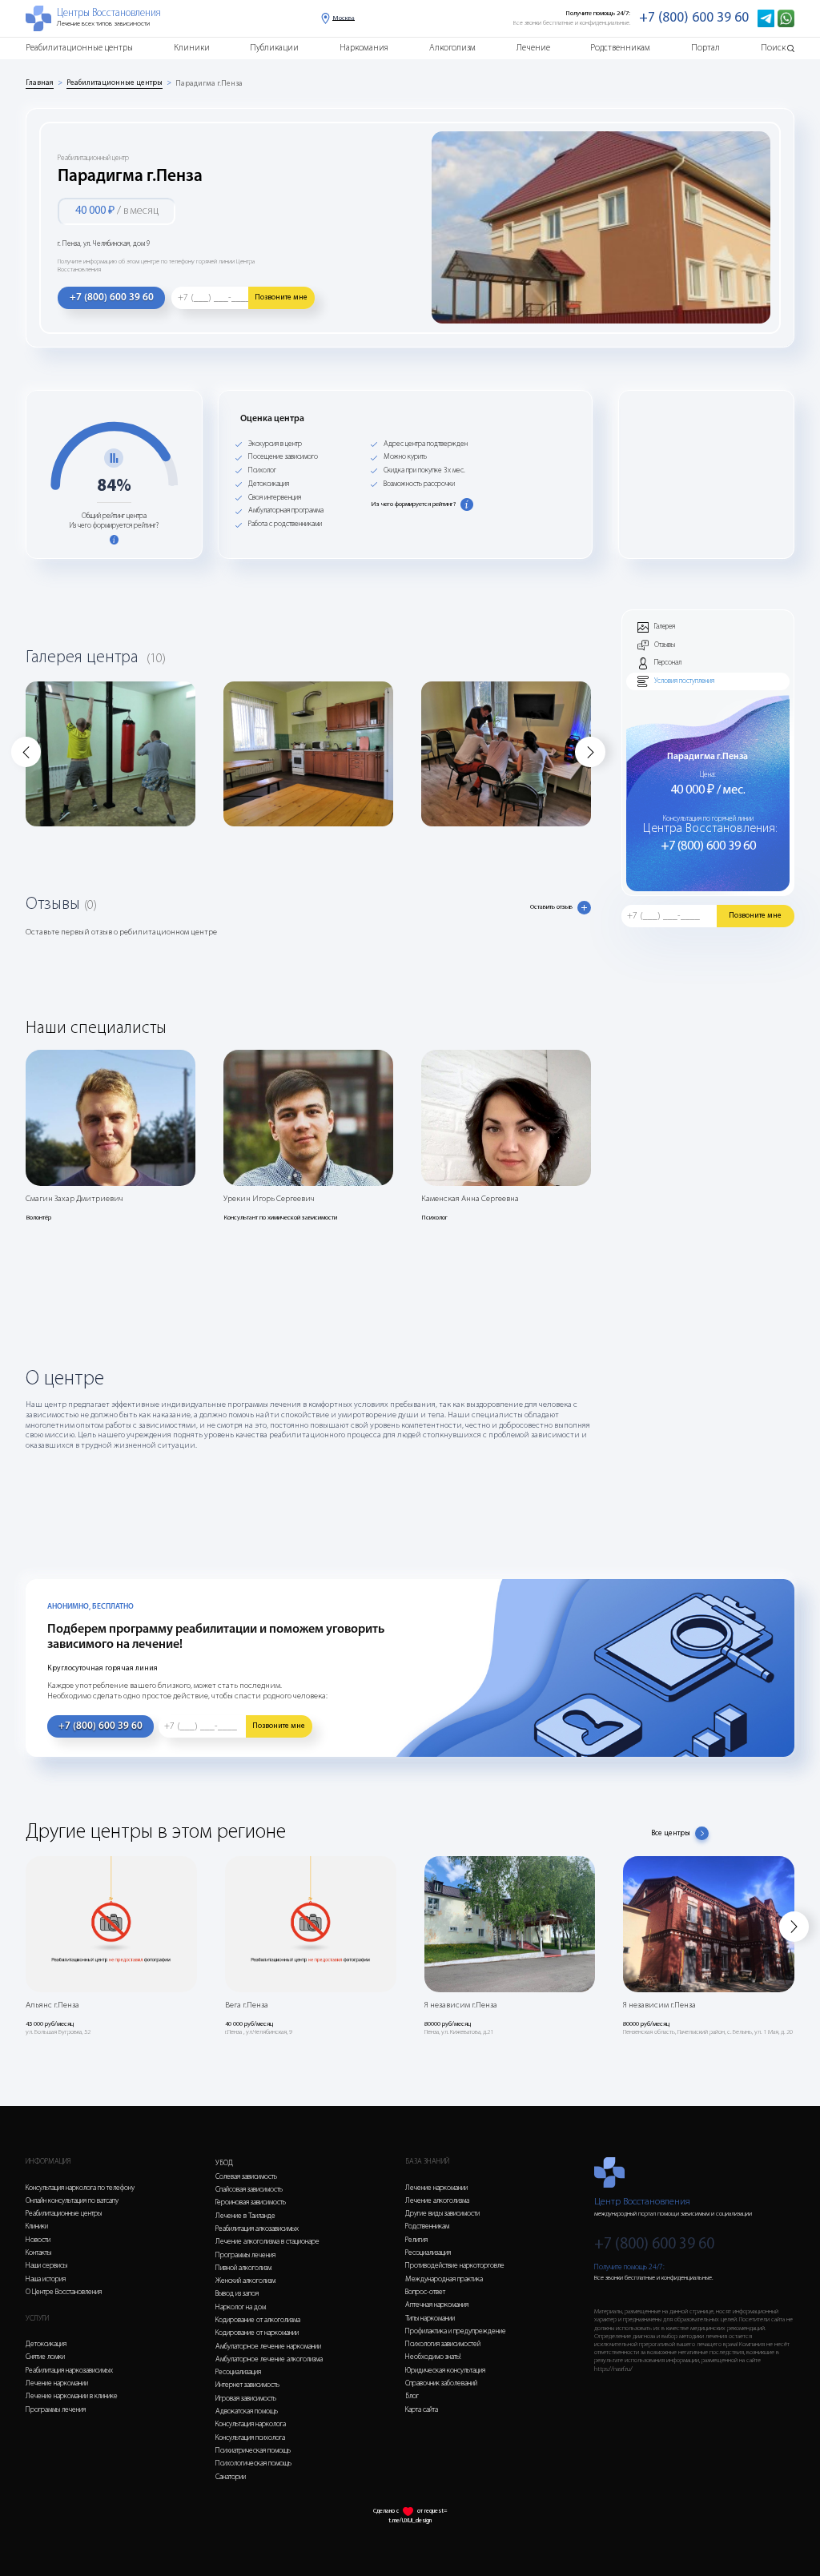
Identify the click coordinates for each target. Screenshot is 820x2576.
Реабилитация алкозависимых (257, 2229)
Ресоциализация (238, 2372)
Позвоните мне (281, 297)
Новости (38, 2240)
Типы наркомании (430, 2319)
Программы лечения (56, 2410)
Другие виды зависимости (442, 2214)
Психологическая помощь (253, 2463)
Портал (705, 48)
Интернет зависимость (247, 2385)
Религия (416, 2240)
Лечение (533, 48)
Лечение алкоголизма (437, 2201)
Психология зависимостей (443, 2344)
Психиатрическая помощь (253, 2451)
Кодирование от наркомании (257, 2333)
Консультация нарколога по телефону (80, 2188)
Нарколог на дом (241, 2307)
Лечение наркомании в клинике (72, 2396)
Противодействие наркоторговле (455, 2266)
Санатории (231, 2477)
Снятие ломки (45, 2357)
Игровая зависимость (246, 2399)
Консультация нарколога (251, 2424)
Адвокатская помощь (247, 2411)
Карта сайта (422, 2410)
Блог (412, 2396)
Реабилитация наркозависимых (69, 2371)
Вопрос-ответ (425, 2292)
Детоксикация (46, 2344)
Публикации (274, 48)
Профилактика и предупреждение (456, 2331)
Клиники (192, 48)
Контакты (38, 2253)
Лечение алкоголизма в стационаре (267, 2242)
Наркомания (364, 48)
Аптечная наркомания (437, 2305)
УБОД (224, 2163)
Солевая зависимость (246, 2177)
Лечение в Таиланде (245, 2216)
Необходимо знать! (433, 2357)
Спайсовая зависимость (249, 2190)
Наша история (46, 2279)
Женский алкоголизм (245, 2281)
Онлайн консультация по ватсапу (72, 2201)
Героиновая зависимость (251, 2202)
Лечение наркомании (57, 2383)
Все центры (671, 1833)
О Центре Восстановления (64, 2292)
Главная (40, 83)
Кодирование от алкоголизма (258, 2320)
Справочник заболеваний (441, 2383)
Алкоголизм (452, 48)
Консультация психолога (250, 2438)
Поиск (773, 48)
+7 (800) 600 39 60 (694, 18)
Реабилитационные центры (79, 48)
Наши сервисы (46, 2266)
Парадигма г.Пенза (209, 84)
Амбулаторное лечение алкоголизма (269, 2359)
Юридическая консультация (445, 2371)
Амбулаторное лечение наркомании (268, 2347)
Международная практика (444, 2279)
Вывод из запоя (237, 2294)
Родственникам (620, 48)
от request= (432, 2511)
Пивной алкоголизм (243, 2268)
